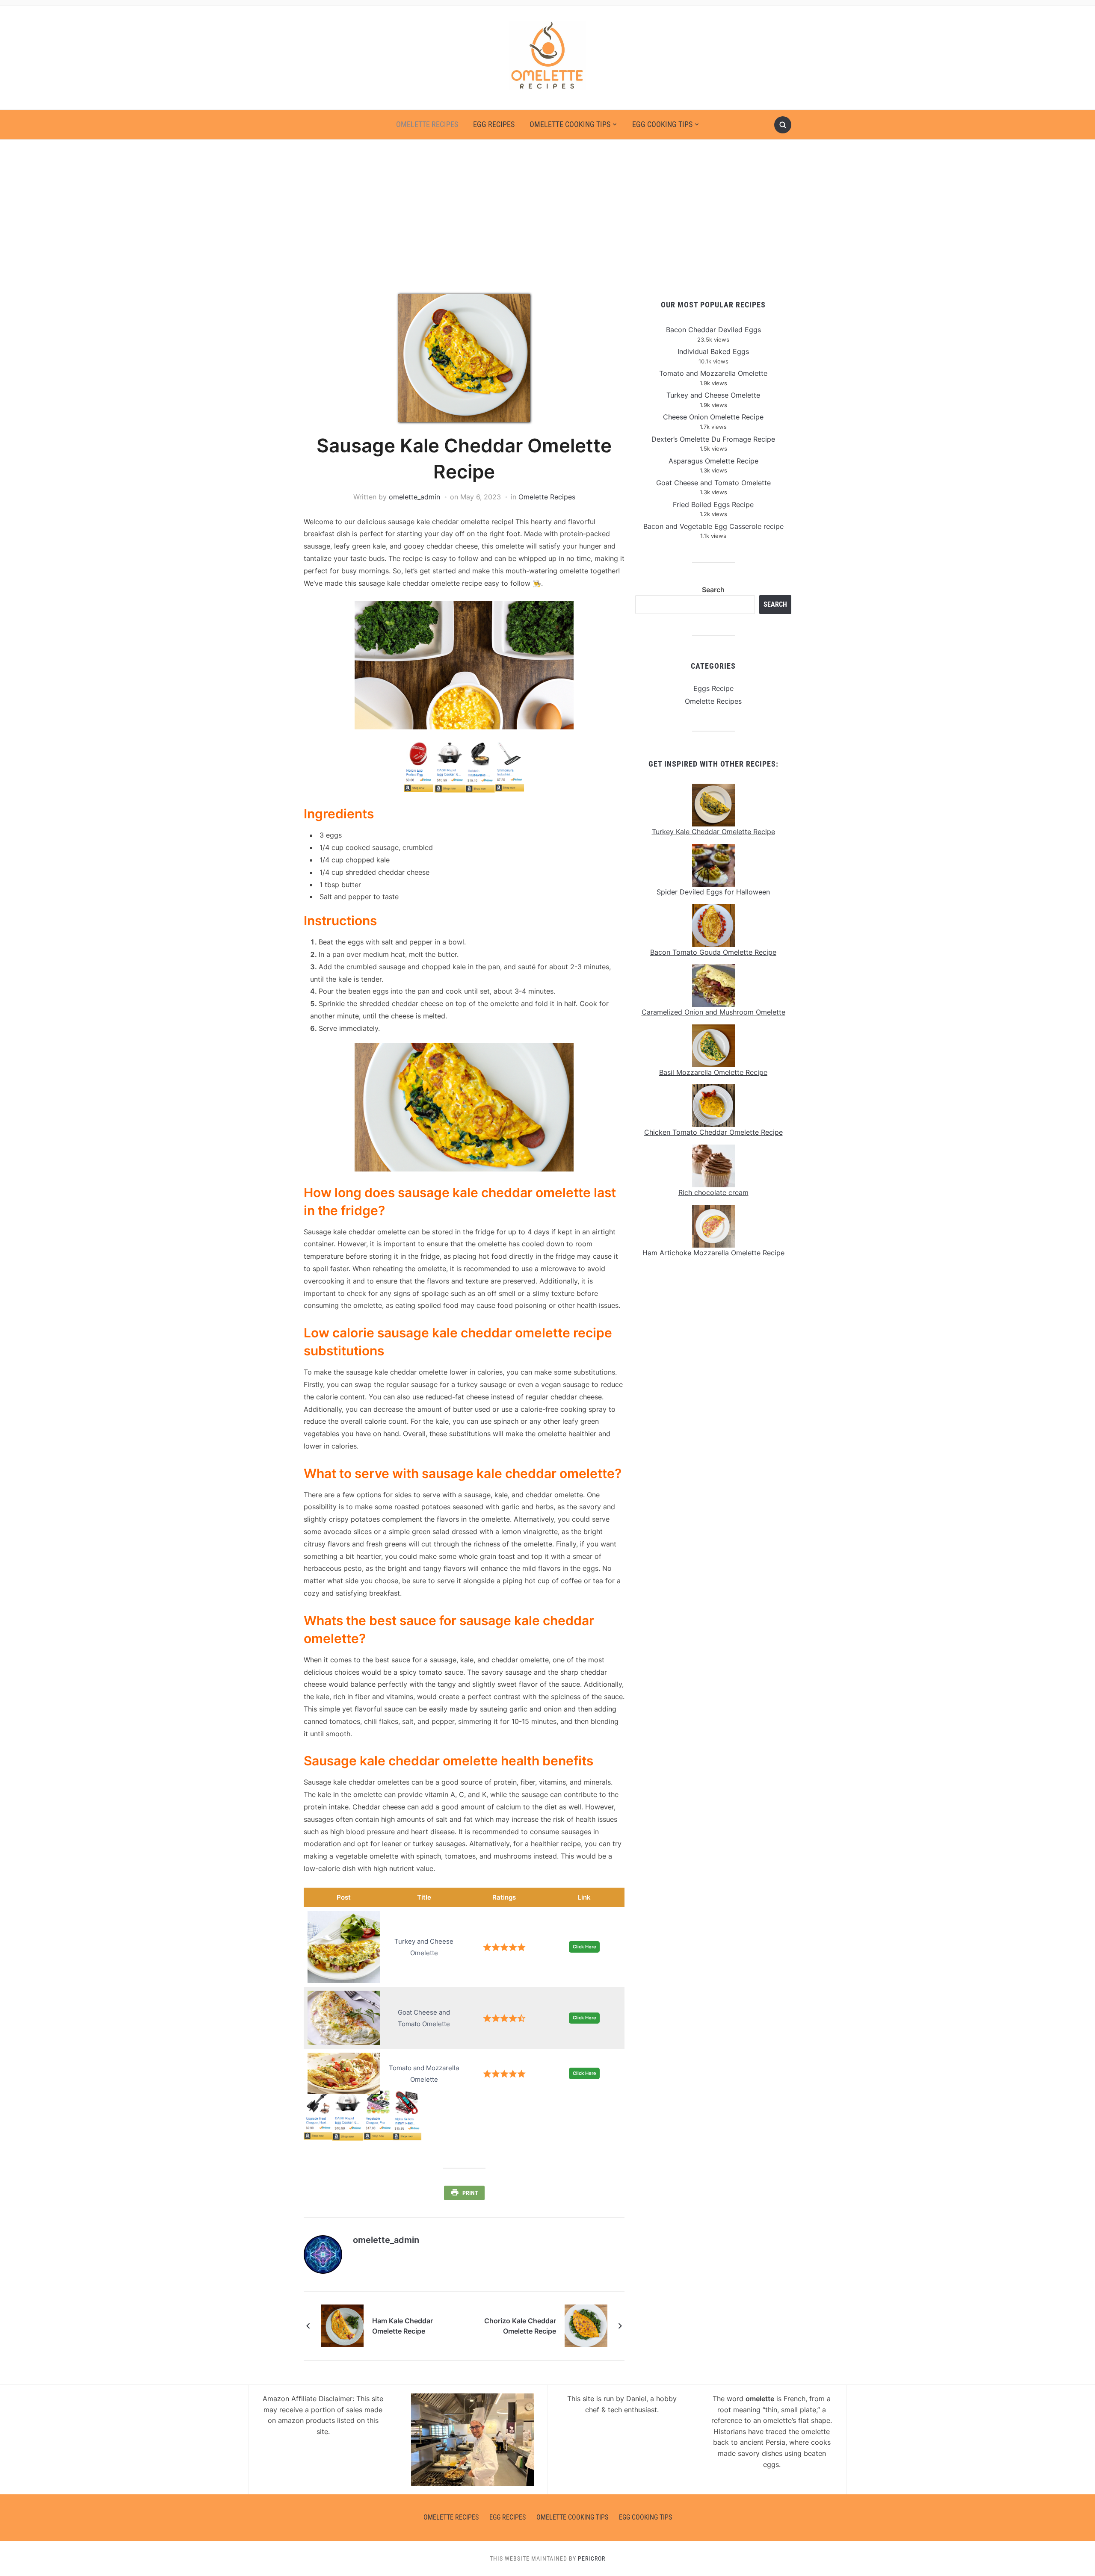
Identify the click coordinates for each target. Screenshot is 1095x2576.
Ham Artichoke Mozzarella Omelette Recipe (713, 1253)
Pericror (592, 2558)
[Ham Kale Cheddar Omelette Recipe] (342, 2325)
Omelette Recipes (427, 124)
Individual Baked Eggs (713, 351)
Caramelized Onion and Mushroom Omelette (713, 1012)
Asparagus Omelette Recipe (713, 461)
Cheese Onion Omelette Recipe (713, 417)
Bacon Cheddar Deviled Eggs (713, 330)
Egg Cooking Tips (662, 124)
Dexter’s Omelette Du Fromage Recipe (713, 439)
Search (713, 590)
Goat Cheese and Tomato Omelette (713, 483)
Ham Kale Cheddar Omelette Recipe (402, 2326)
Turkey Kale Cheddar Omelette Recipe (713, 832)
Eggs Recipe (713, 688)
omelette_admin (414, 497)
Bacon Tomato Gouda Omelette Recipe (713, 952)
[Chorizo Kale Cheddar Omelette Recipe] (586, 2325)
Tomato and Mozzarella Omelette (713, 373)
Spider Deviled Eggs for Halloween (713, 892)
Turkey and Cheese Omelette (713, 395)
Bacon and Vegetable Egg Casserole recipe (713, 526)
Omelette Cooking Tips (570, 124)
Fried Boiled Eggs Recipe (713, 505)
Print (470, 2193)
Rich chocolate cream (713, 1192)
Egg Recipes (494, 124)
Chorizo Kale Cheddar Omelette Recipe (520, 2326)
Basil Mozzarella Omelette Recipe (713, 1072)
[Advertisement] (547, 217)
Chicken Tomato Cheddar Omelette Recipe (713, 1132)
